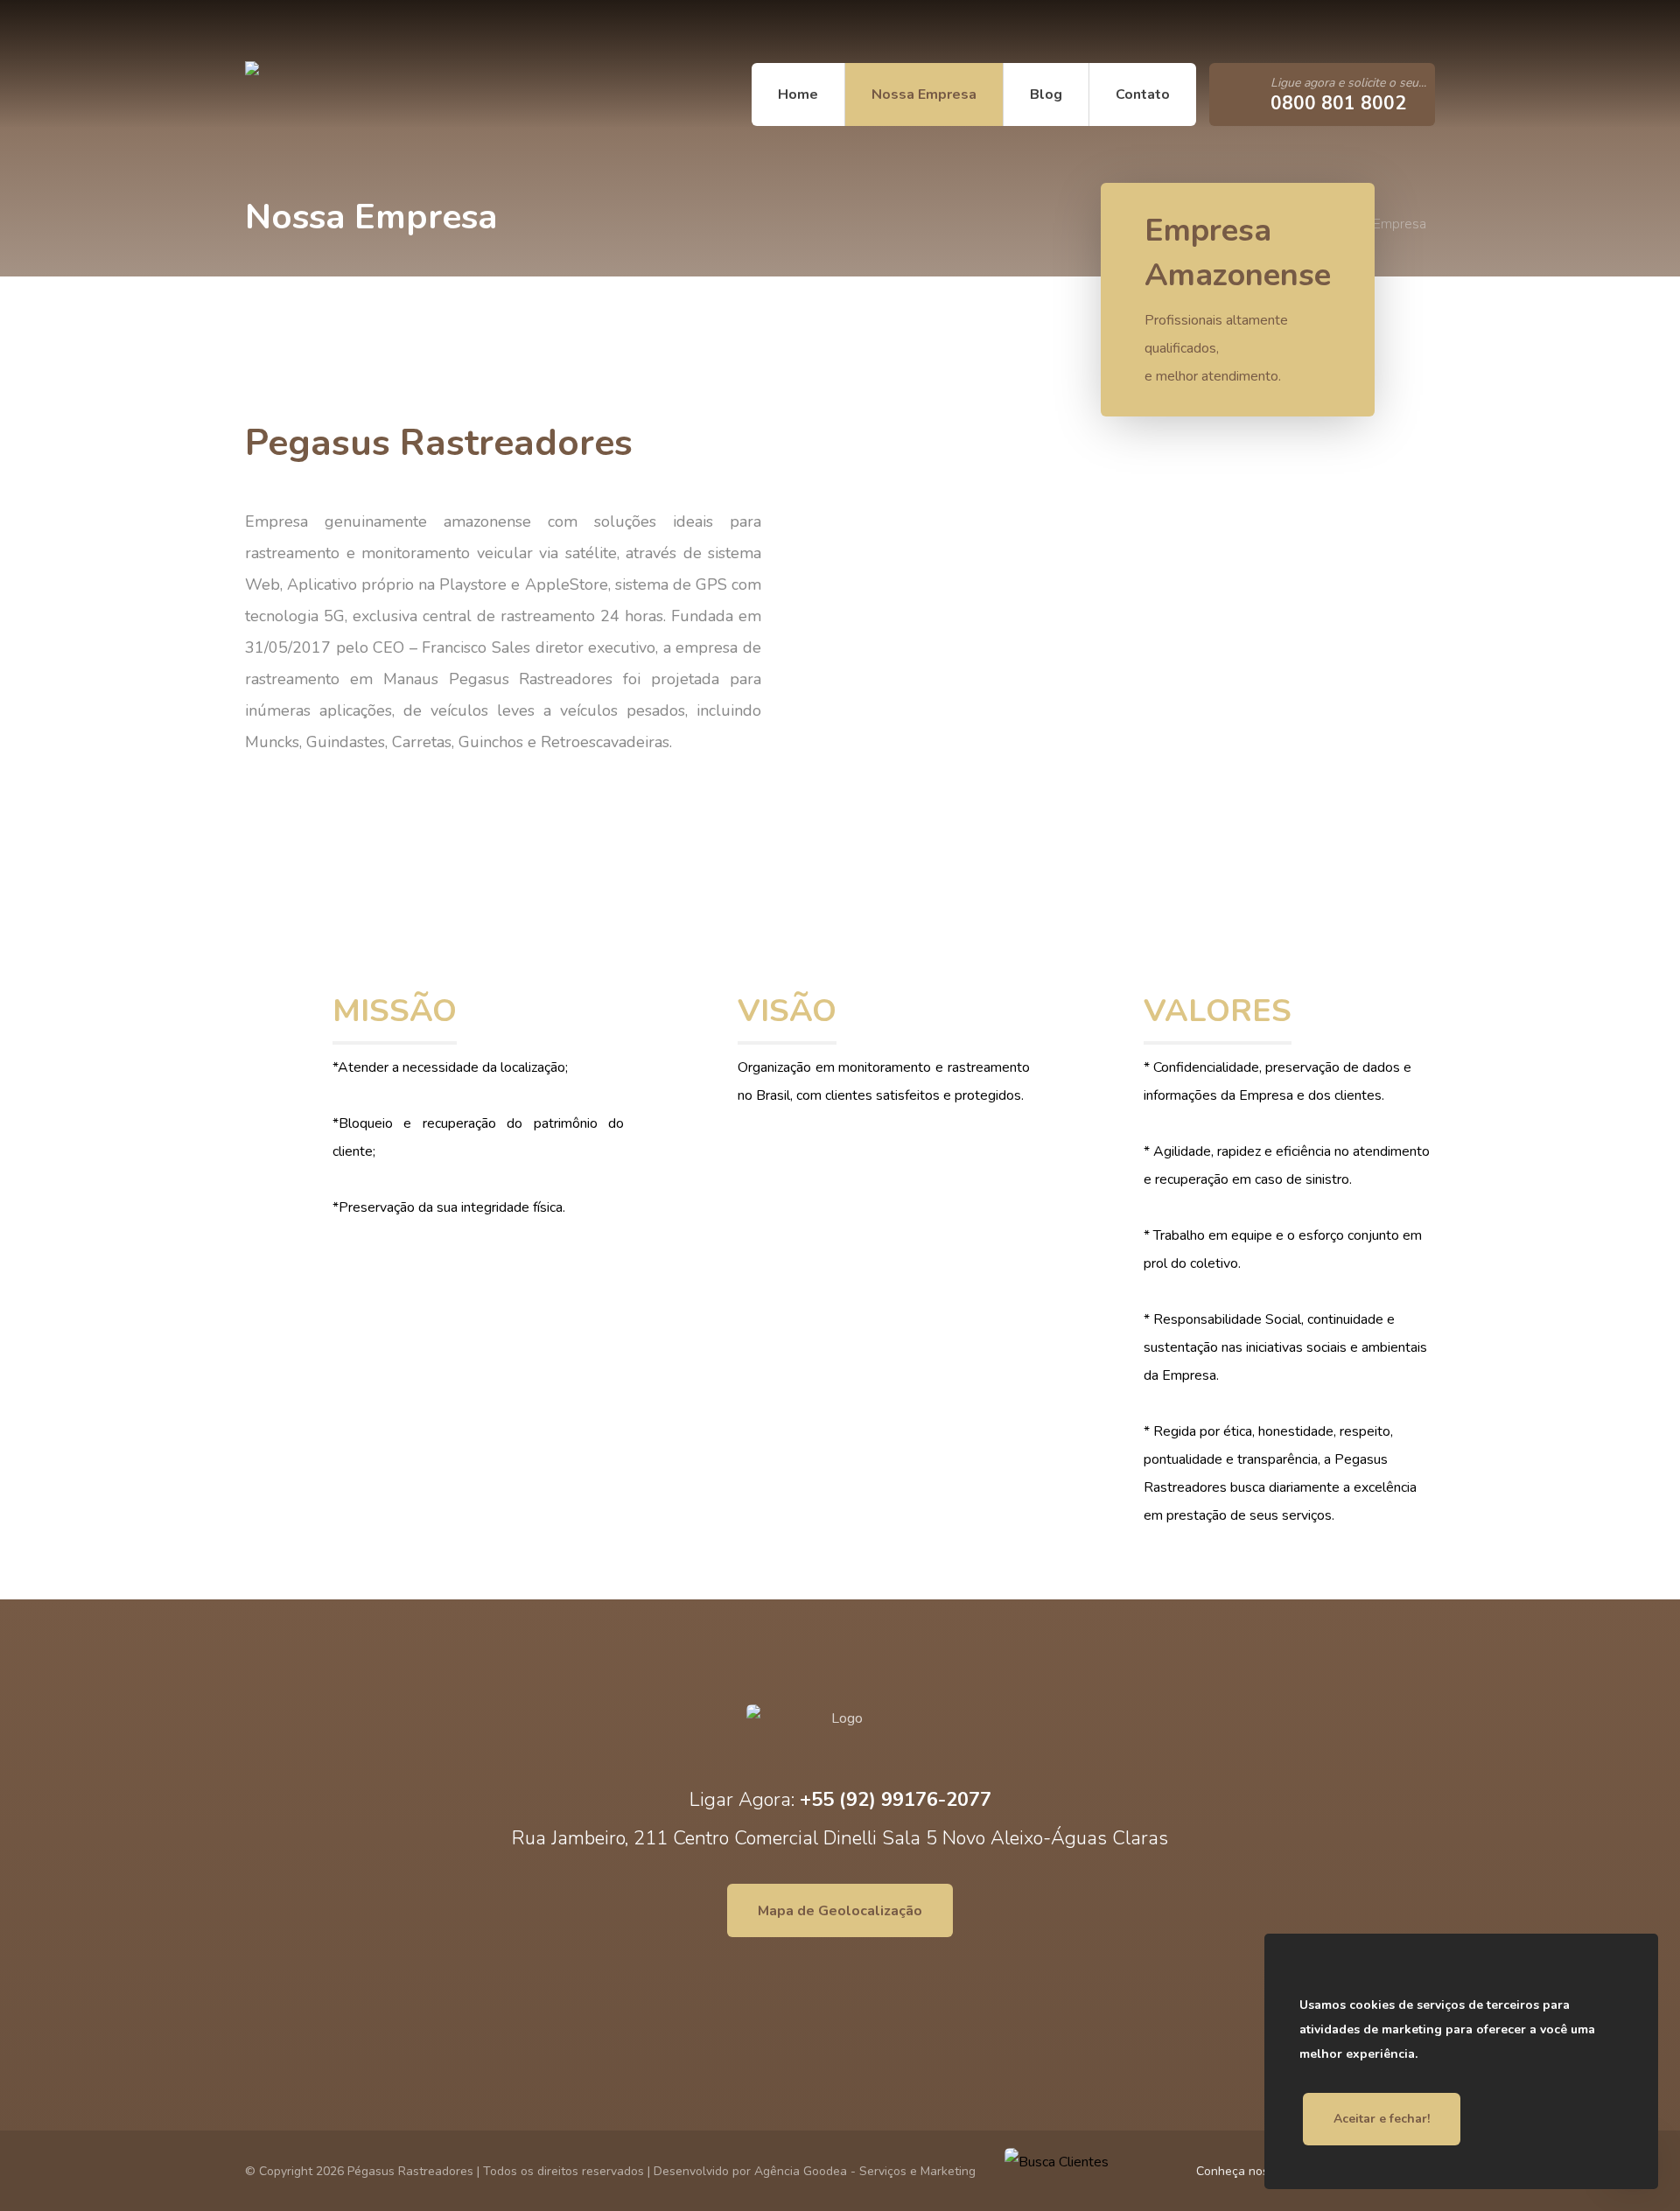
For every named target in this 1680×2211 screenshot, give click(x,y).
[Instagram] (302, 31)
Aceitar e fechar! (1382, 2119)
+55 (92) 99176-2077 (896, 1800)
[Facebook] (276, 31)
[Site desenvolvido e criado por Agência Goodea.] (354, 94)
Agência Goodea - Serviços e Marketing (865, 2171)
